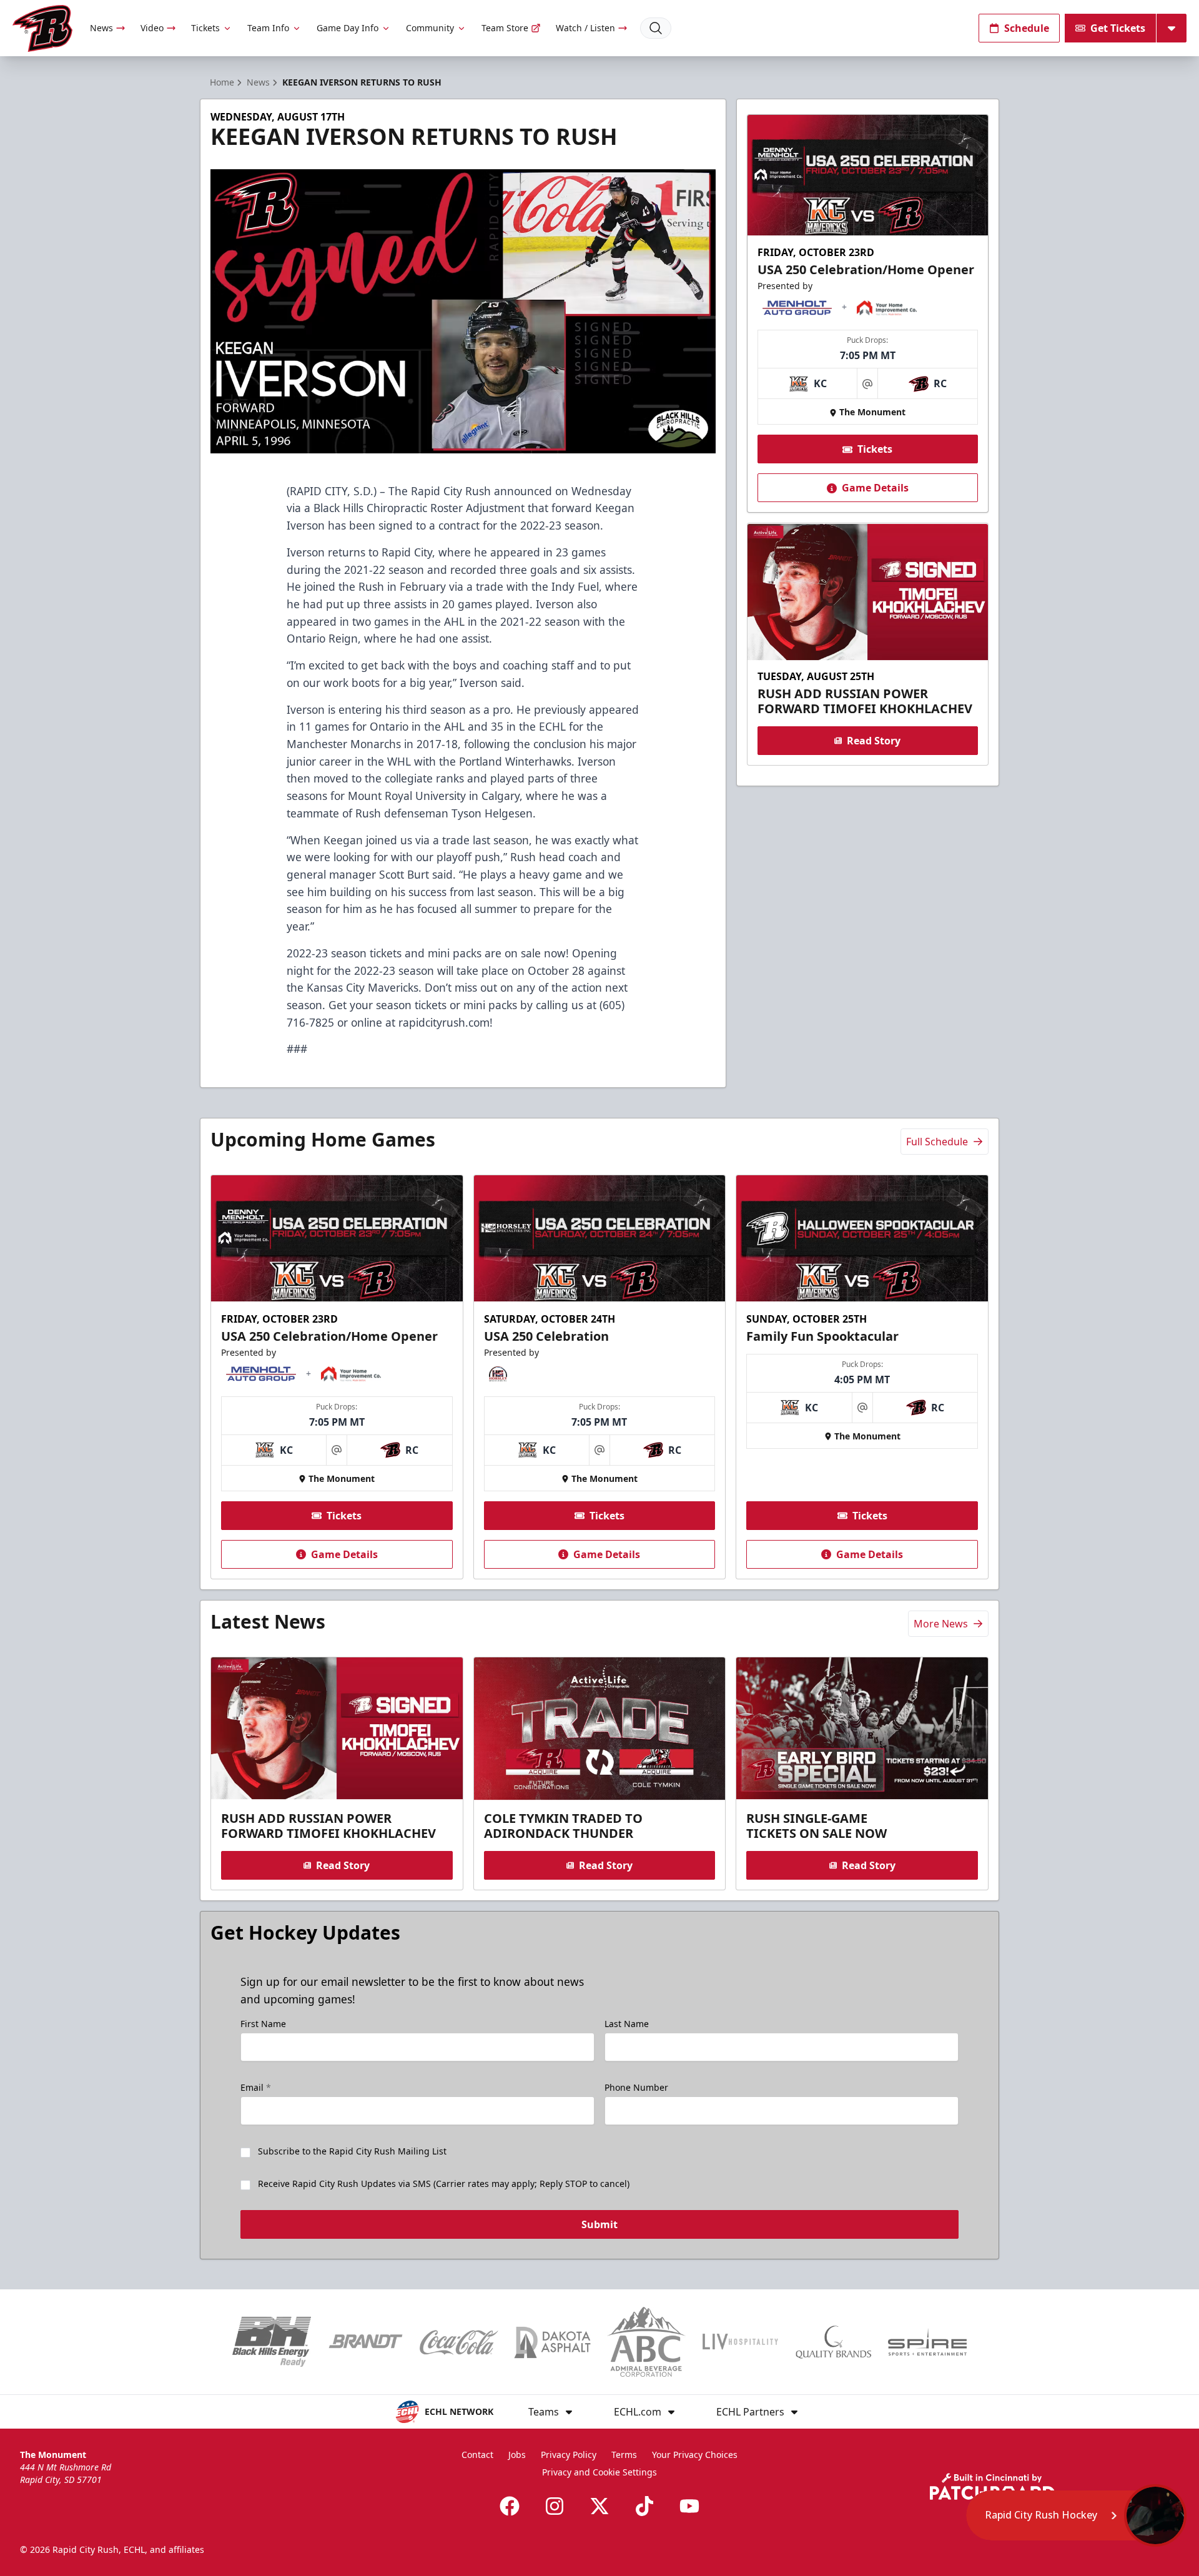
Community (430, 28)
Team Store (505, 28)
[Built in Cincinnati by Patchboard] (992, 2486)
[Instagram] (555, 2506)
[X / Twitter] (599, 2506)
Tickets (205, 28)
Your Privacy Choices (695, 2455)
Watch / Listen (585, 28)
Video (152, 28)
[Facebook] (510, 2506)
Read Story (874, 741)
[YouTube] (689, 2506)
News (101, 28)
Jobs (517, 2455)
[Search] (656, 28)
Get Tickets (1118, 28)
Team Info (268, 28)
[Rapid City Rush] (42, 28)
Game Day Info (348, 28)
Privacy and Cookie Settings (599, 2472)
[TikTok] (644, 2506)
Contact (477, 2455)
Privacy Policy (569, 2455)
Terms (624, 2455)
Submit (599, 2224)
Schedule (1027, 28)
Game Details (875, 488)
